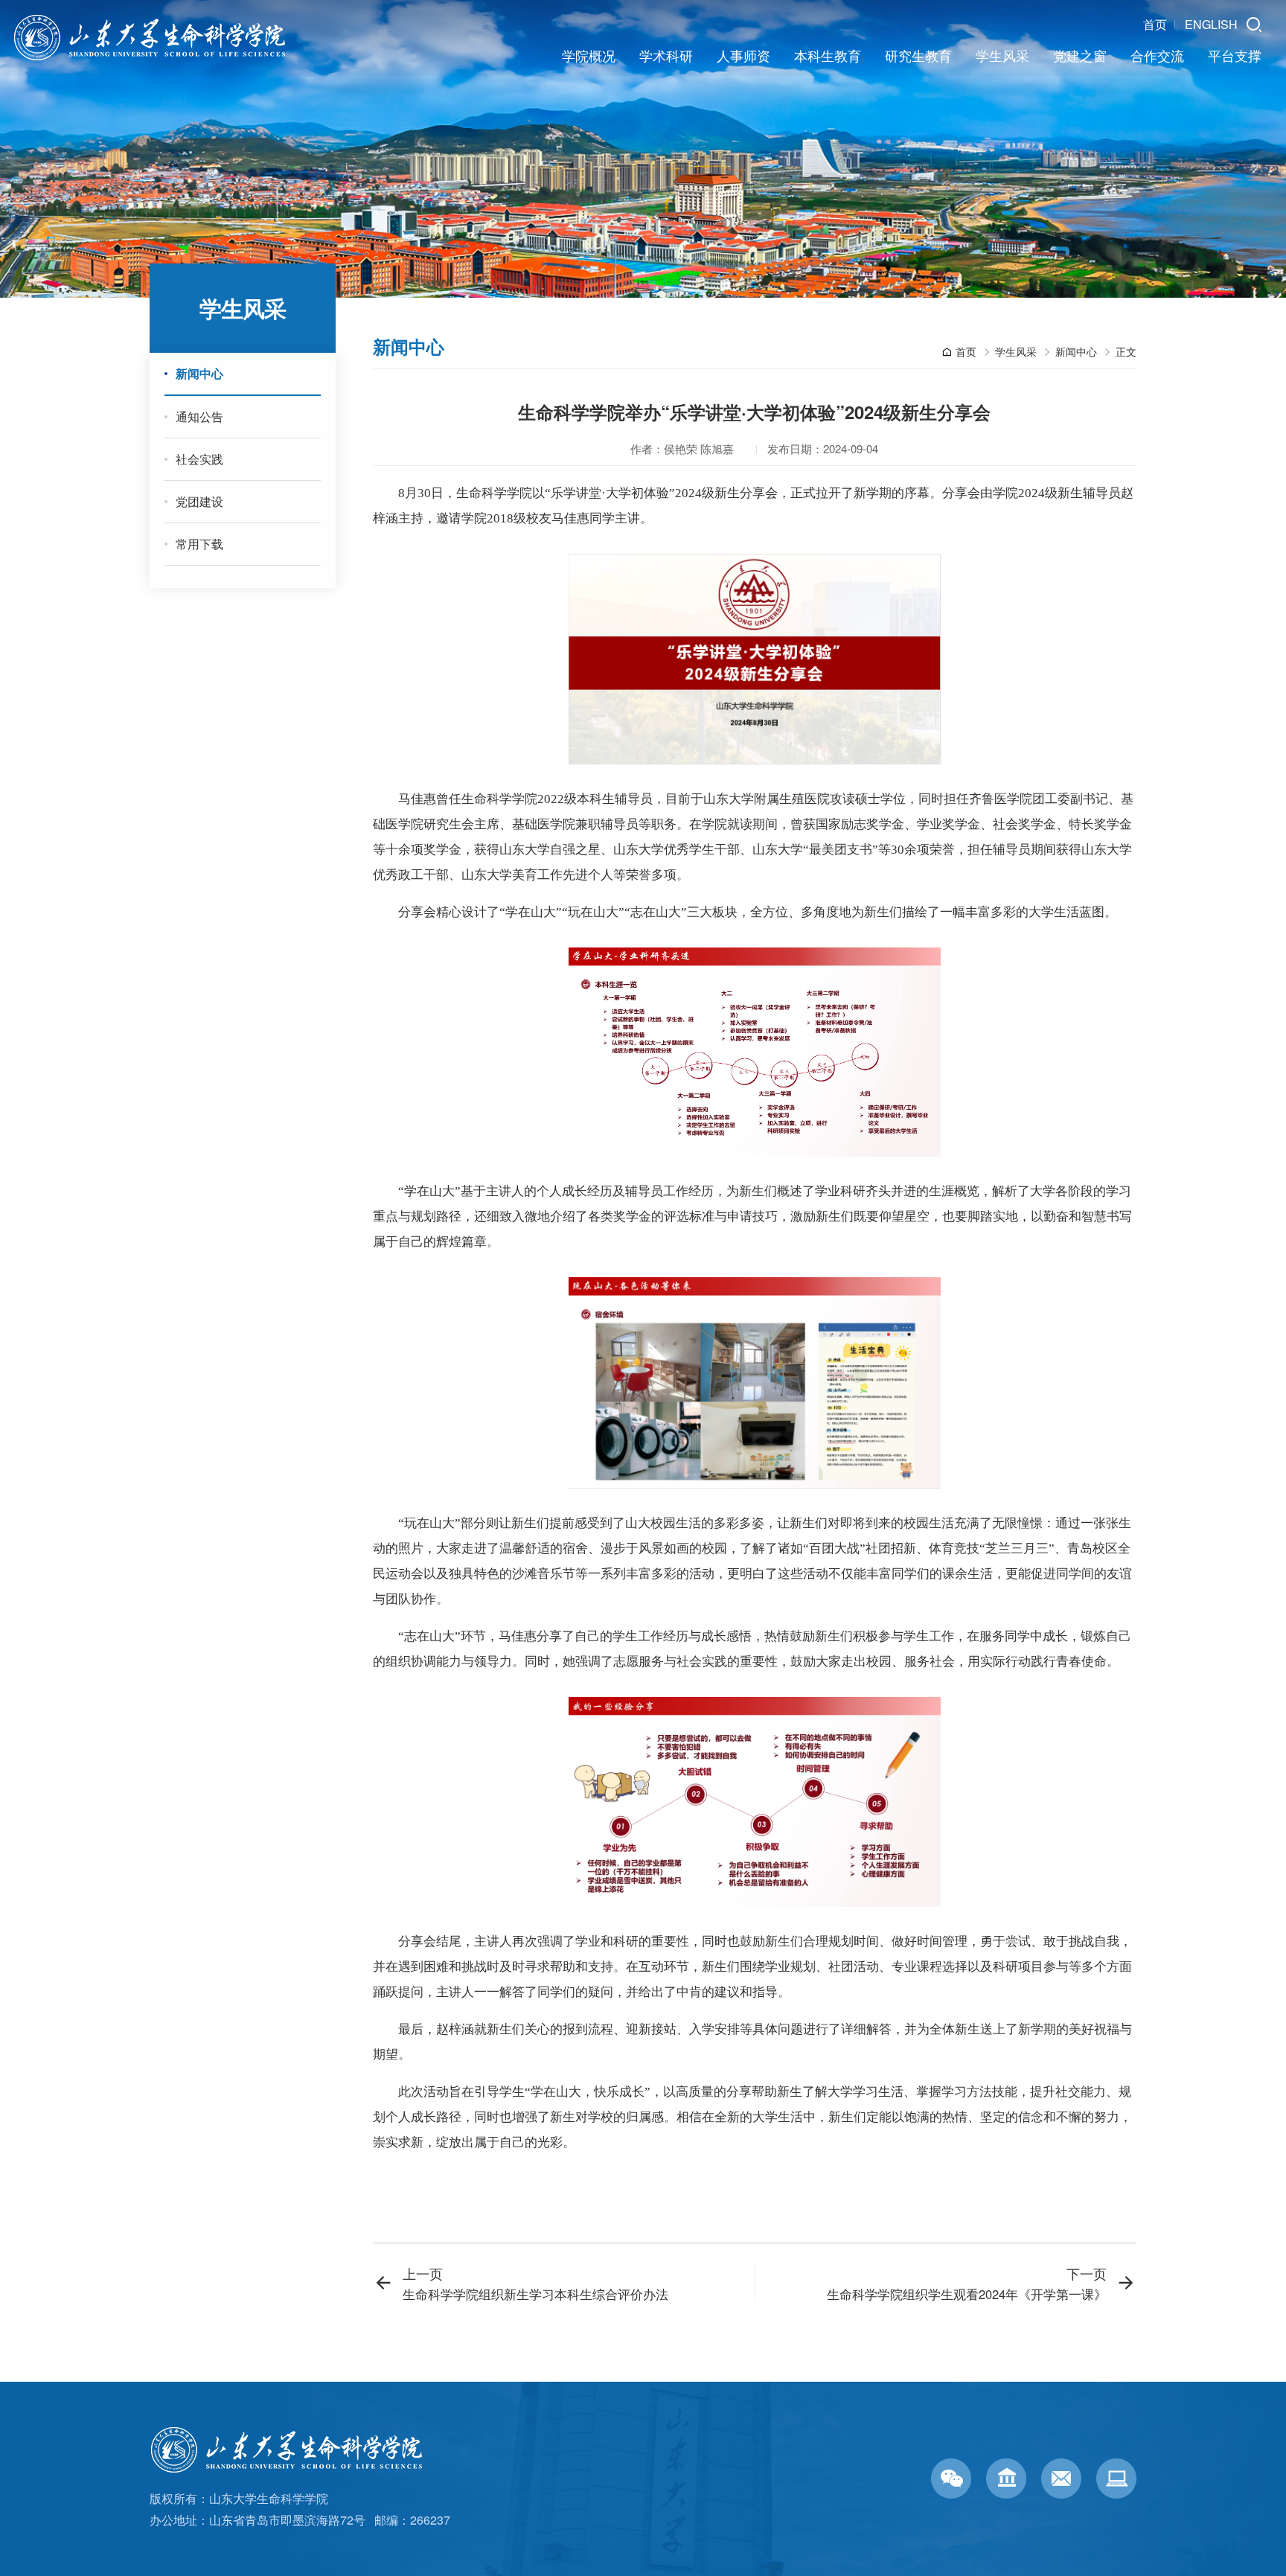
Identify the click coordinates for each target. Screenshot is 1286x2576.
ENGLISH (1211, 25)
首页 (1155, 25)
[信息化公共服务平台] (1116, 2478)
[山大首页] (1006, 2478)
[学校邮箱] (1061, 2478)
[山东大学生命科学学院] (293, 2436)
